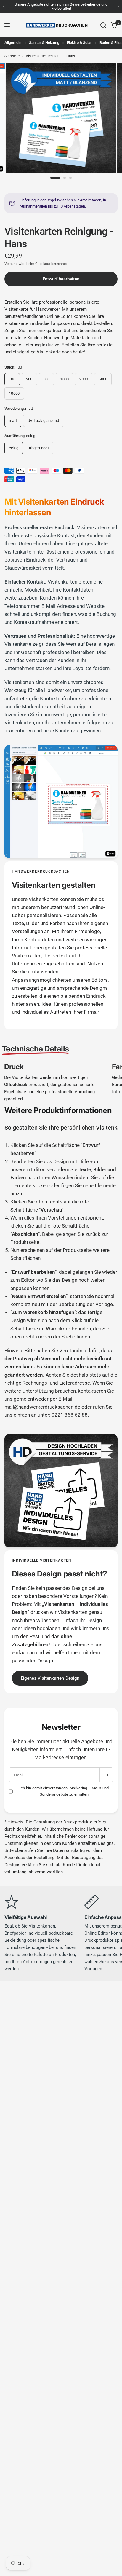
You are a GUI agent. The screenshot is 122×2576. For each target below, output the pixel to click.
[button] (50, 1678)
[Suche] (103, 25)
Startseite (12, 56)
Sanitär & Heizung (44, 43)
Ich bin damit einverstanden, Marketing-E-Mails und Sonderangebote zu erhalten (64, 1791)
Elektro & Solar (79, 43)
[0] (113, 25)
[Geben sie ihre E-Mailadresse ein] (106, 1775)
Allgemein (13, 43)
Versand (11, 264)
